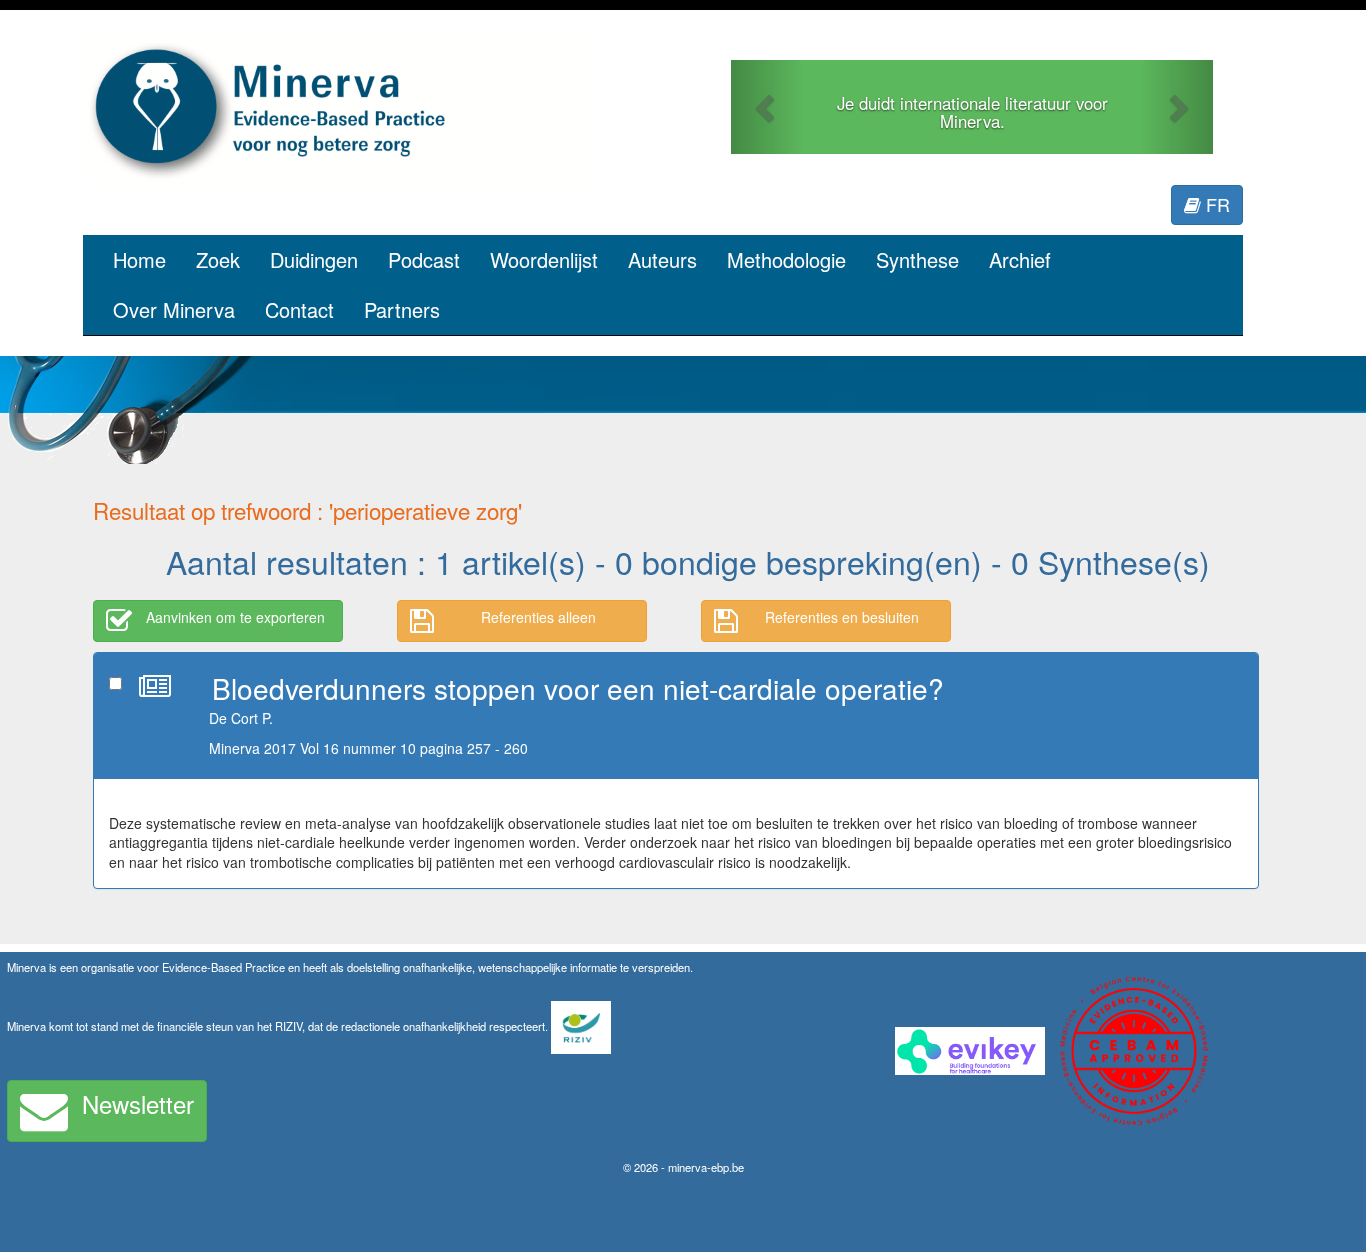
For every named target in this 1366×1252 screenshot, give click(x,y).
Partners (402, 309)
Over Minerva (174, 309)
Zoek (218, 259)
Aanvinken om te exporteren (235, 617)
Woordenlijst (544, 259)
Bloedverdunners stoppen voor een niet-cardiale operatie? (578, 688)
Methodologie (786, 259)
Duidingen (314, 259)
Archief (1020, 259)
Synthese (917, 259)
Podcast (424, 259)
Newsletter (138, 1103)
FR (1215, 204)
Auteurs (662, 259)
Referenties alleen (538, 617)
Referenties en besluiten (842, 617)
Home (139, 259)
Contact (299, 309)
